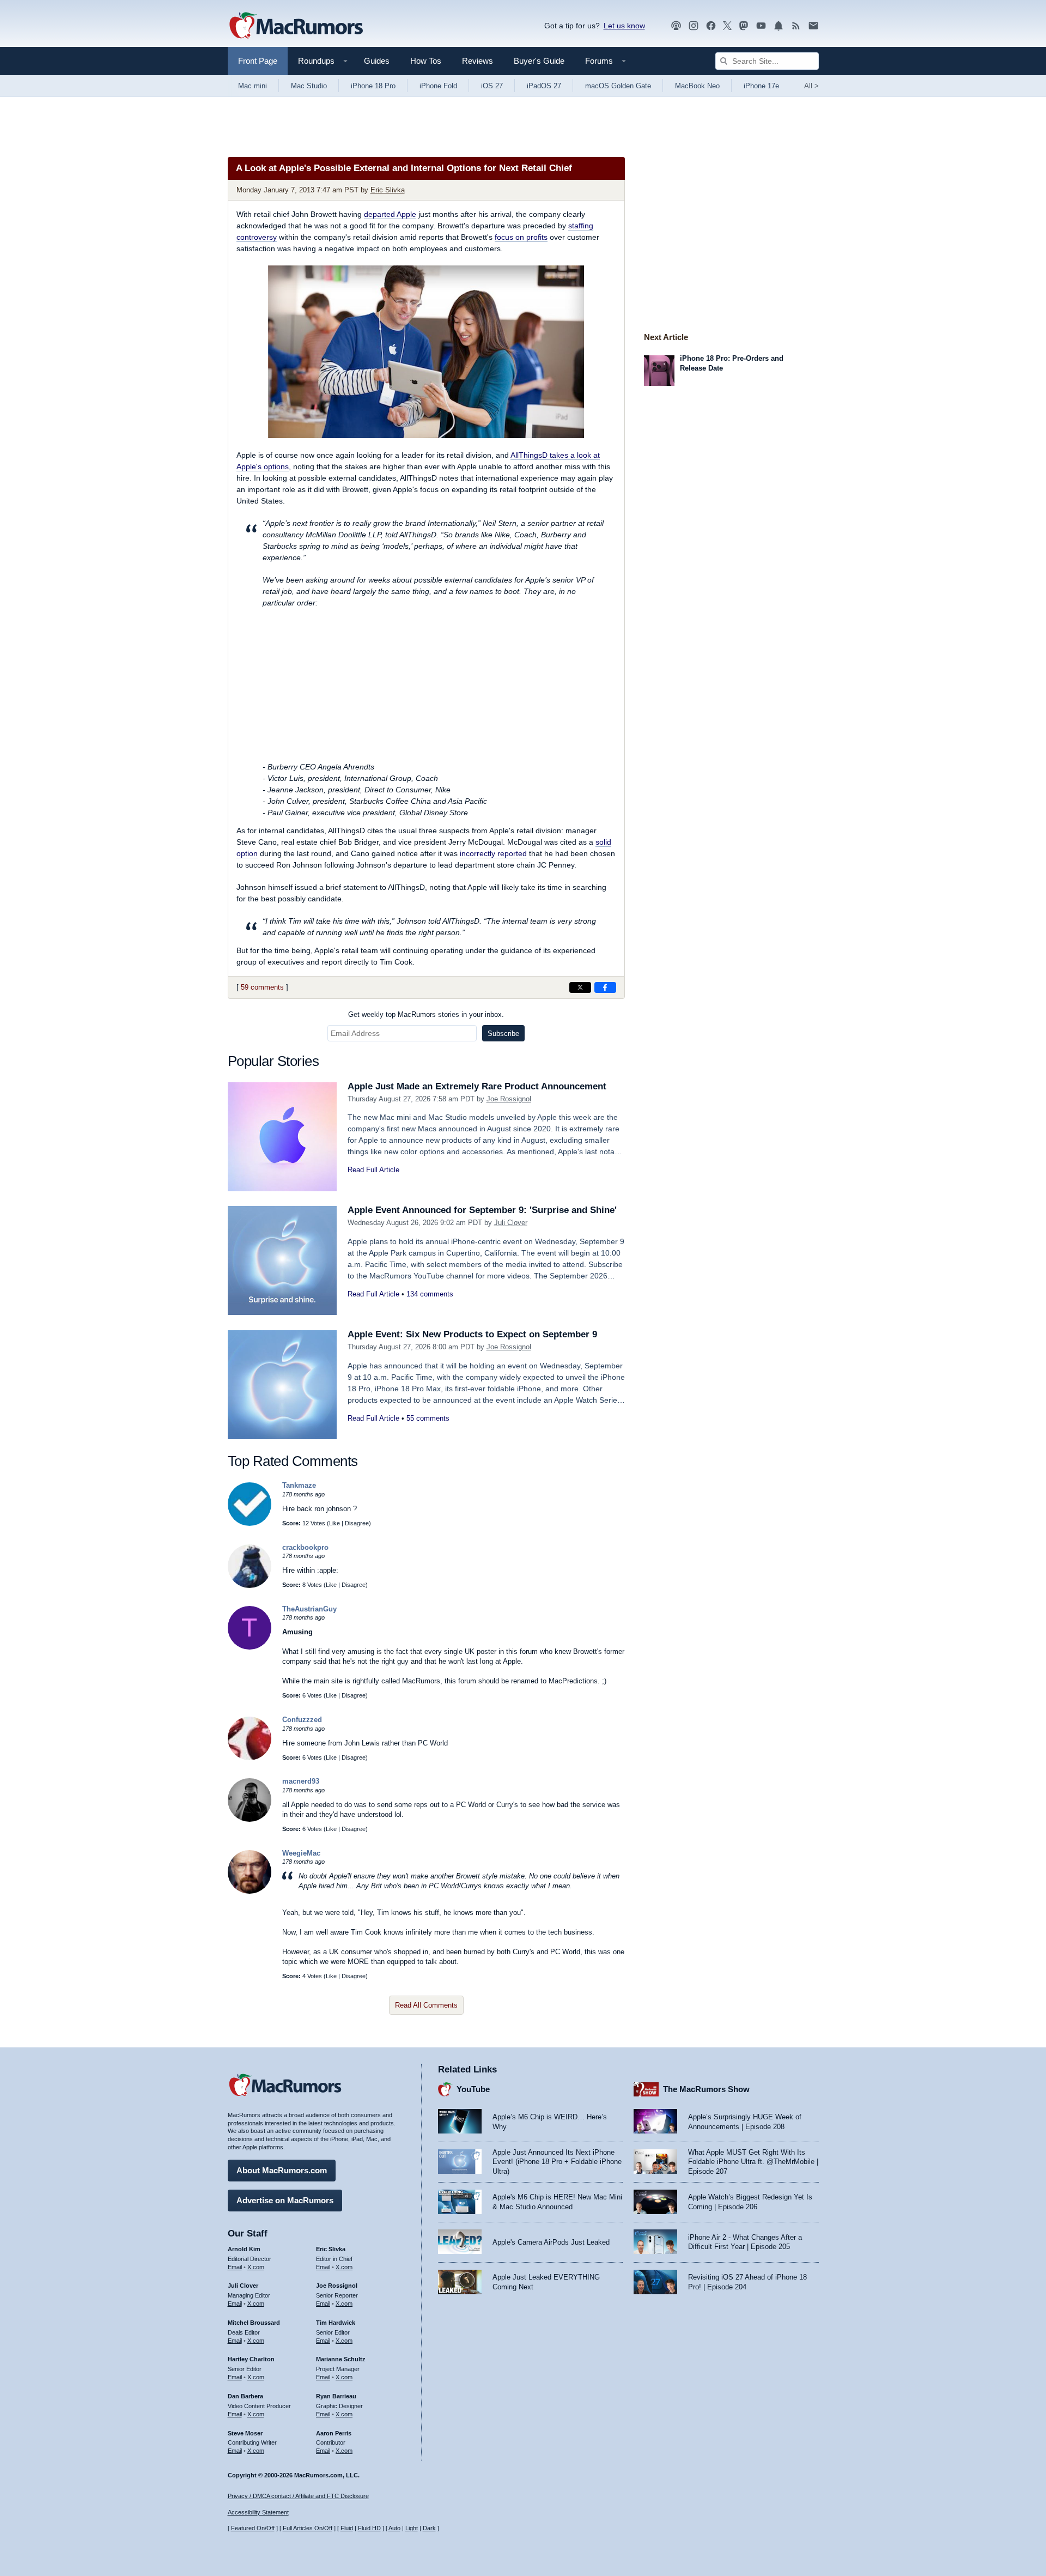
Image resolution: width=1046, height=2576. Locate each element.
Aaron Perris (334, 2433)
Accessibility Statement (258, 2512)
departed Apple (390, 214)
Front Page (258, 61)
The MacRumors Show (706, 2089)
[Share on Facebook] (605, 987)
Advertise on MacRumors (285, 2200)
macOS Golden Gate (618, 86)
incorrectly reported (493, 853)
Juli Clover (511, 1223)
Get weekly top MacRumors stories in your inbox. (426, 1014)
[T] (250, 1647)
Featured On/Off (253, 2528)
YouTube (473, 2089)
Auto (394, 2528)
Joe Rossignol (509, 1099)
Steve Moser (245, 2433)
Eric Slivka (388, 190)
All (811, 86)
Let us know (624, 26)
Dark (429, 2528)
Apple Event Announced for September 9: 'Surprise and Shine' (482, 1210)
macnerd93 (301, 1781)
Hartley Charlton (251, 2359)
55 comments (428, 1418)
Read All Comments (426, 2005)
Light (412, 2528)
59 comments (262, 987)
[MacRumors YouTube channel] (761, 26)
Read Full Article (373, 1170)
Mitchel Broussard (254, 2323)
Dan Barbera (245, 2396)
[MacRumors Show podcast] (676, 26)
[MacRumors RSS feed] (796, 26)
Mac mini (253, 86)
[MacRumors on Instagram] (694, 26)
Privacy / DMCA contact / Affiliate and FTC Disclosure (298, 2496)
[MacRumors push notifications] (779, 26)
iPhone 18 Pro (373, 86)
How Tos (426, 61)
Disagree (357, 1523)
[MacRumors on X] (727, 26)
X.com (256, 2267)
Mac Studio (309, 86)
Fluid (347, 2528)
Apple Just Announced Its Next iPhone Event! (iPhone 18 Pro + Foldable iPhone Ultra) (557, 2162)
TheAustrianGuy (309, 1609)
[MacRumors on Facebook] (711, 26)
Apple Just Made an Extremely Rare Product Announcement (477, 1086)
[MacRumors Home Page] (296, 26)
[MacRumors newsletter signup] (813, 26)
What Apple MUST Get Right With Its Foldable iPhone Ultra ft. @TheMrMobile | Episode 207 (753, 2162)
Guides (377, 61)
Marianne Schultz (341, 2359)
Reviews (478, 61)
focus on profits (521, 237)
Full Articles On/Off (308, 2528)
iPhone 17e (761, 86)
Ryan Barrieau (336, 2396)
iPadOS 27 (544, 86)
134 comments (430, 1294)
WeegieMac (301, 1853)
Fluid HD (369, 2528)
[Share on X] (580, 987)
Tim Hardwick (336, 2323)
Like (335, 1523)
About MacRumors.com (282, 2170)
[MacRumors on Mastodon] (744, 26)
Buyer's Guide (539, 61)
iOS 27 (492, 86)
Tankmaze (299, 1485)
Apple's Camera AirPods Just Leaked (551, 2242)
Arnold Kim (244, 2249)
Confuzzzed (302, 1720)
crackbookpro (305, 1547)
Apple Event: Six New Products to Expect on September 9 (472, 1334)
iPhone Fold (438, 86)
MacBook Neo (697, 86)
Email (235, 2267)
